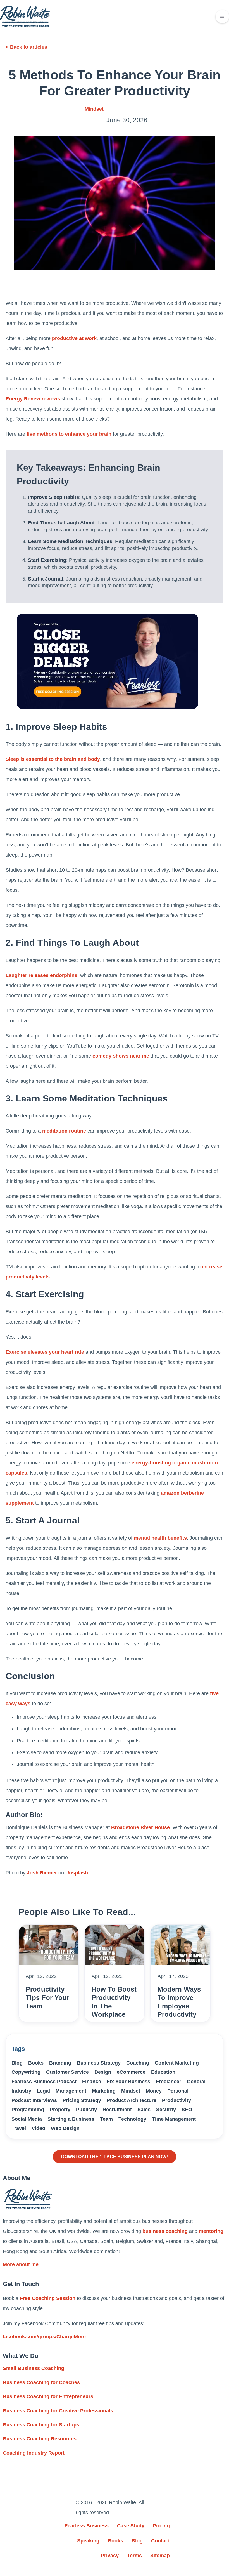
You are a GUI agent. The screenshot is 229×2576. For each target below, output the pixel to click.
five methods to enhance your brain (69, 434)
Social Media (27, 2119)
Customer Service (67, 2072)
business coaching (165, 2231)
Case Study (131, 2526)
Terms (134, 2556)
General (196, 2082)
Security (166, 2110)
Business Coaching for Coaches (41, 2382)
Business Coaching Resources (40, 2439)
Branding (60, 2063)
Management (71, 2091)
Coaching (138, 2063)
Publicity (86, 2110)
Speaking (88, 2541)
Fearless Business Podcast (44, 2082)
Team (106, 2119)
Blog (17, 2063)
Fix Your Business (128, 2082)
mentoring (211, 2231)
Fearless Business (87, 2526)
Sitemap (160, 2556)
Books (36, 2063)
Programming (28, 2110)
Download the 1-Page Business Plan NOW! (115, 2157)
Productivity (176, 2100)
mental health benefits (160, 1538)
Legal (43, 2091)
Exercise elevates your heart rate (45, 1352)
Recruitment (117, 2110)
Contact (160, 2541)
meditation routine (64, 1131)
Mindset (94, 109)
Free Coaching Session (48, 2298)
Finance (92, 2082)
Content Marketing (177, 2063)
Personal (178, 2091)
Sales (144, 2110)
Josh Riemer (42, 1873)
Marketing (104, 2091)
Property (60, 2110)
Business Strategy (99, 2063)
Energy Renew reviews (33, 399)
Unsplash (77, 1873)
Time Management (174, 2119)
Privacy (110, 2556)
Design (103, 2072)
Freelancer (169, 2082)
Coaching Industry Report (34, 2453)
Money (154, 2091)
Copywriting (26, 2072)
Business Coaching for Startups (41, 2425)
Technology (132, 2119)
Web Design (65, 2128)
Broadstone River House (140, 1827)
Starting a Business (71, 2119)
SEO (187, 2110)
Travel (19, 2128)
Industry (21, 2091)
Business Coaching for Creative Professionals (58, 2411)
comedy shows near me (121, 1056)
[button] (222, 16)
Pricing (161, 2526)
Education (163, 2072)
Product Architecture (132, 2100)
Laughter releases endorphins (41, 975)
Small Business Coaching (34, 2368)
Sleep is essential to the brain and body (53, 759)
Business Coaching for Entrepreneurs (48, 2396)
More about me (21, 2264)
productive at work (74, 338)
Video (38, 2128)
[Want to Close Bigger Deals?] (108, 661)
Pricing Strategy (82, 2100)
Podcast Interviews (34, 2100)
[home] (25, 16)
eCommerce (131, 2072)
